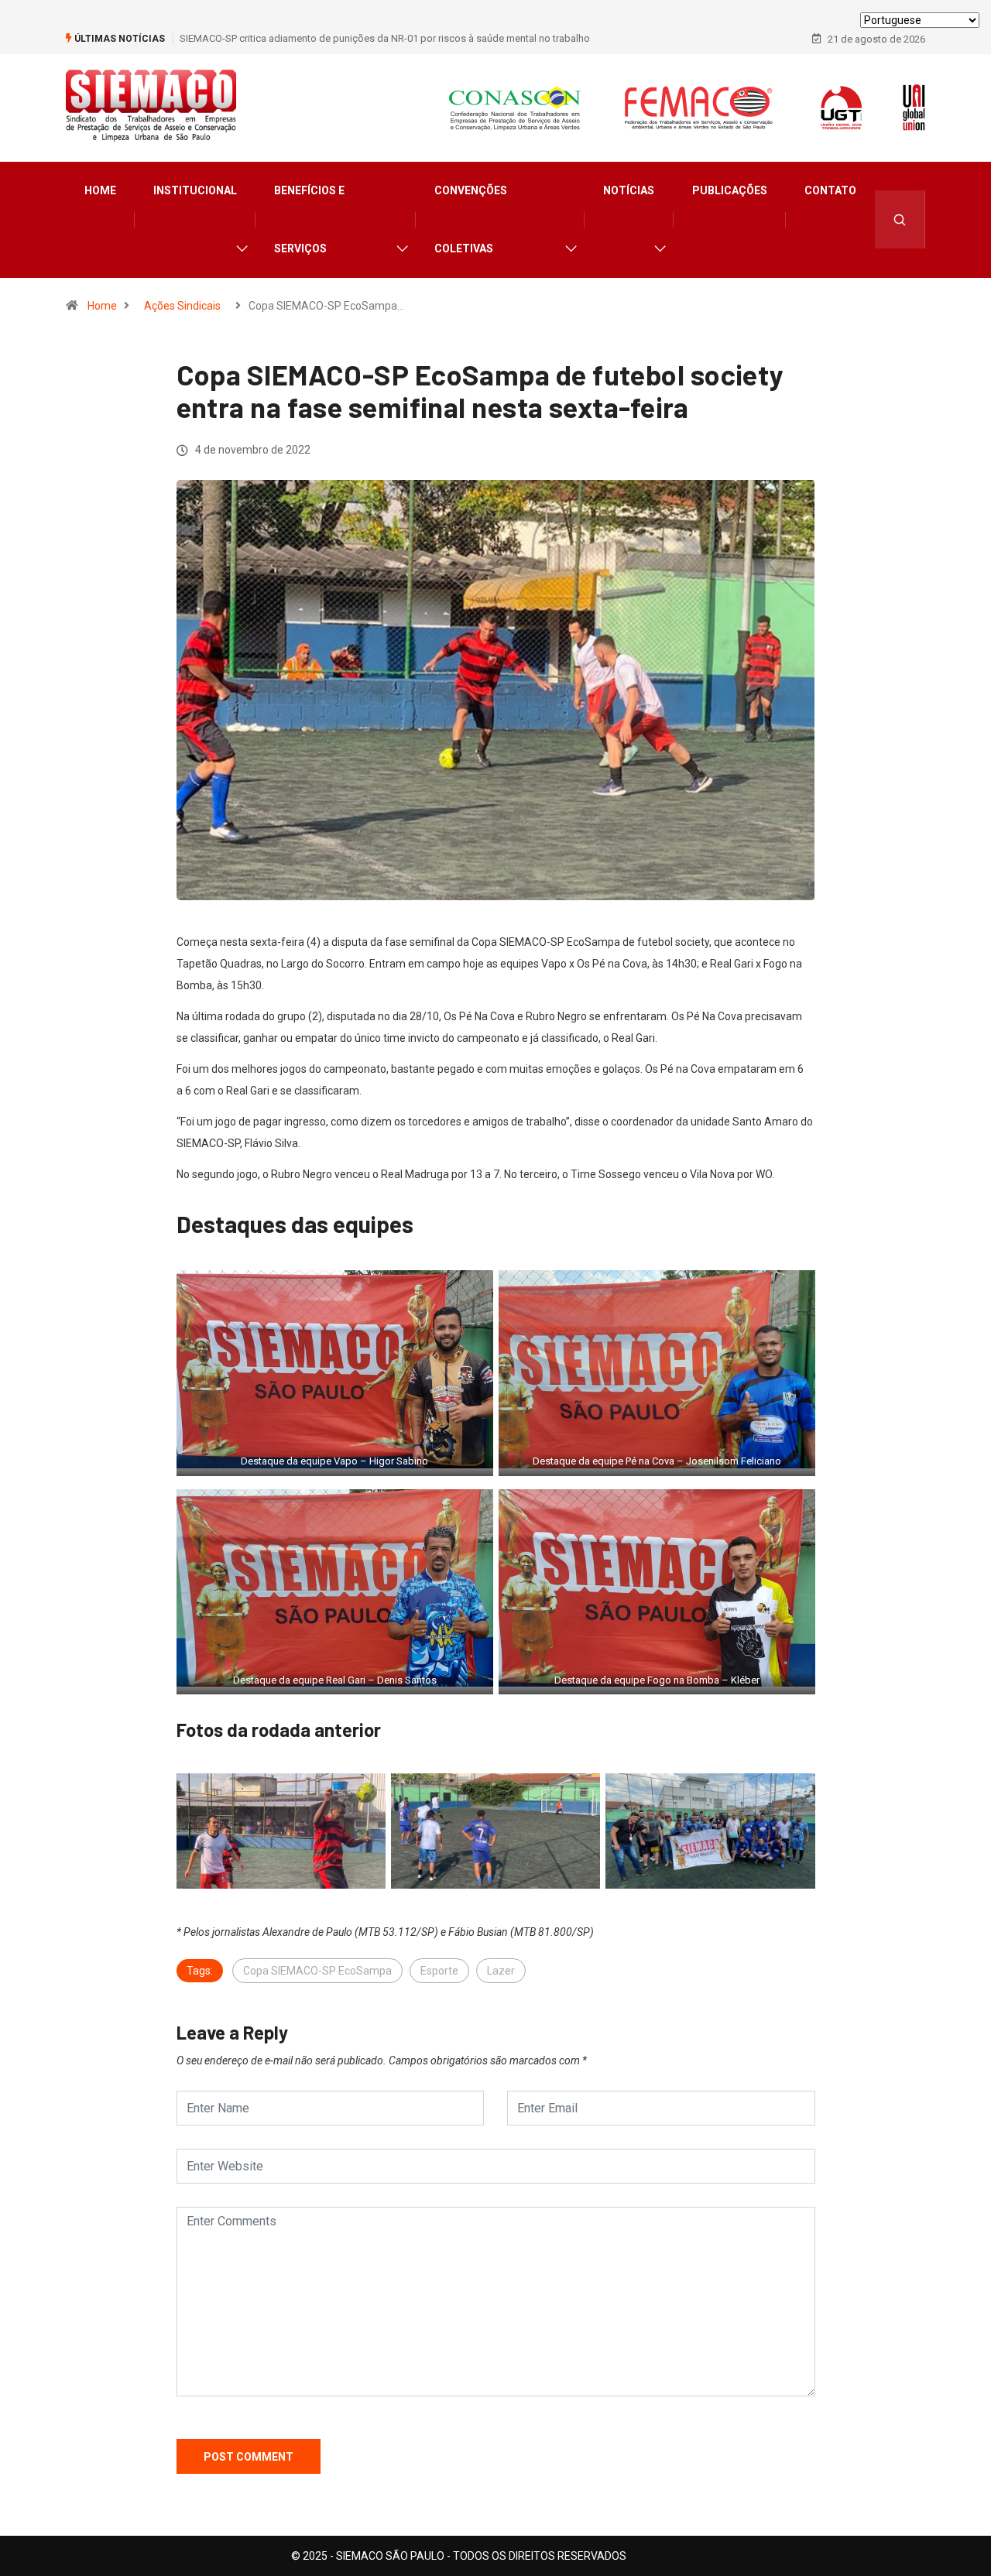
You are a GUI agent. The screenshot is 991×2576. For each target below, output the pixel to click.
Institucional (195, 190)
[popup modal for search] (900, 219)
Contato (830, 190)
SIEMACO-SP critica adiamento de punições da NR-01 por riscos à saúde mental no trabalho (385, 38)
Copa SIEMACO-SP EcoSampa (317, 1971)
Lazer (501, 1971)
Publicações (730, 190)
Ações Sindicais (182, 306)
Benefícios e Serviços (309, 219)
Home (100, 190)
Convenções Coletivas (471, 219)
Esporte (439, 1971)
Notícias (629, 190)
